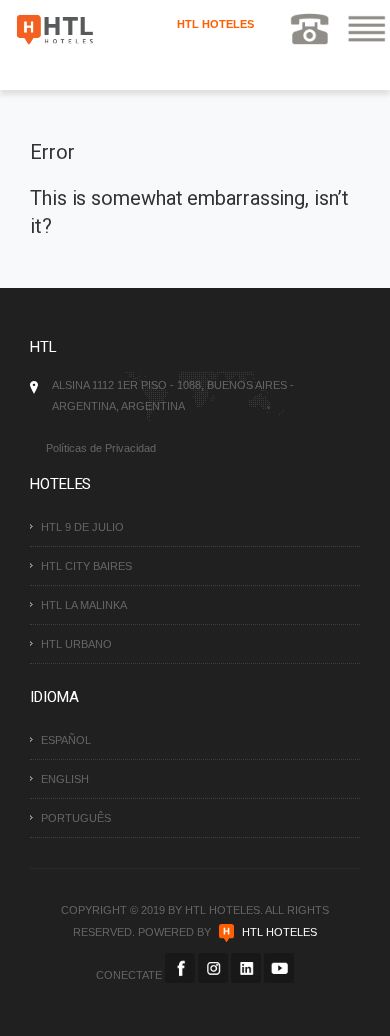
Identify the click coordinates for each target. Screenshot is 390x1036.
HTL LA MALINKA (84, 605)
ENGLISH (65, 779)
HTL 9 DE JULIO (82, 527)
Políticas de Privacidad (101, 448)
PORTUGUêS (76, 818)
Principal (365, 30)
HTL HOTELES (279, 932)
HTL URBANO (76, 644)
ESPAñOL (66, 740)
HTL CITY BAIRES (86, 566)
